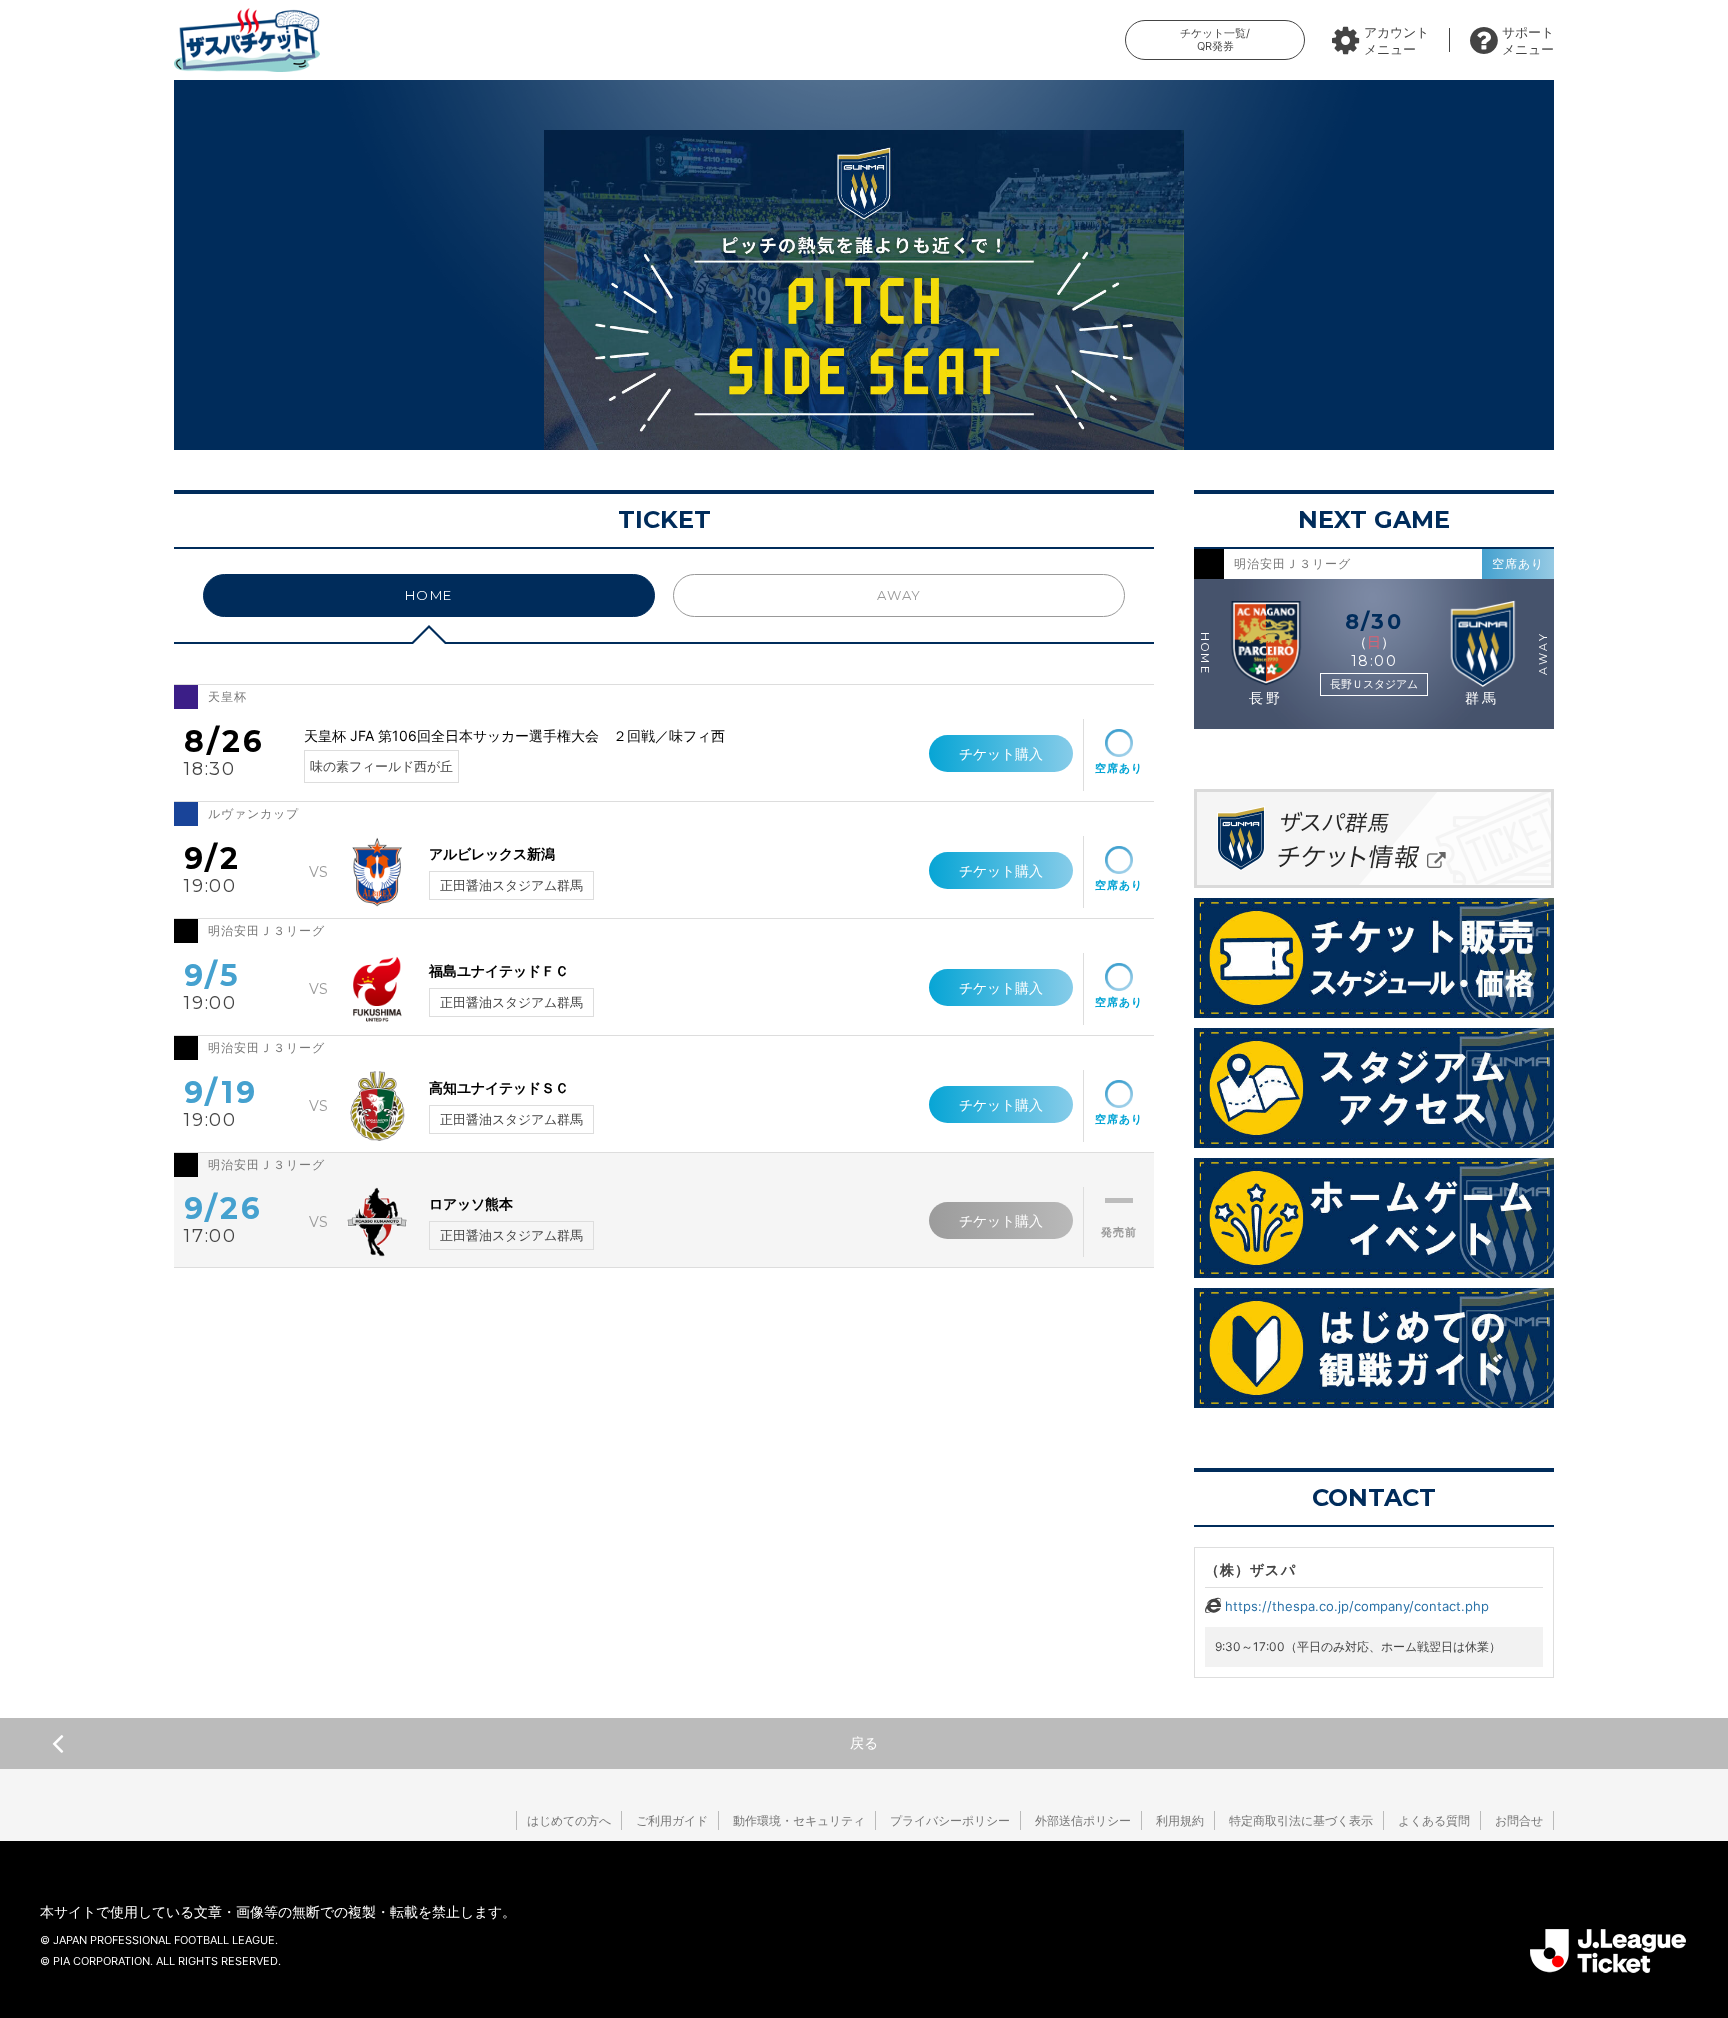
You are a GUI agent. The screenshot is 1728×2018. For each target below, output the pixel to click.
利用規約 (1180, 1820)
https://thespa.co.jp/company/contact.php (1357, 1606)
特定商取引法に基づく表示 (1301, 1820)
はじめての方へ (569, 1820)
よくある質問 (1434, 1820)
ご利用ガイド (672, 1820)
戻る (864, 1742)
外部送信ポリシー (1083, 1820)
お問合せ (1519, 1820)
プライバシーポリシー (950, 1820)
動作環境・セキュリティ (799, 1820)
